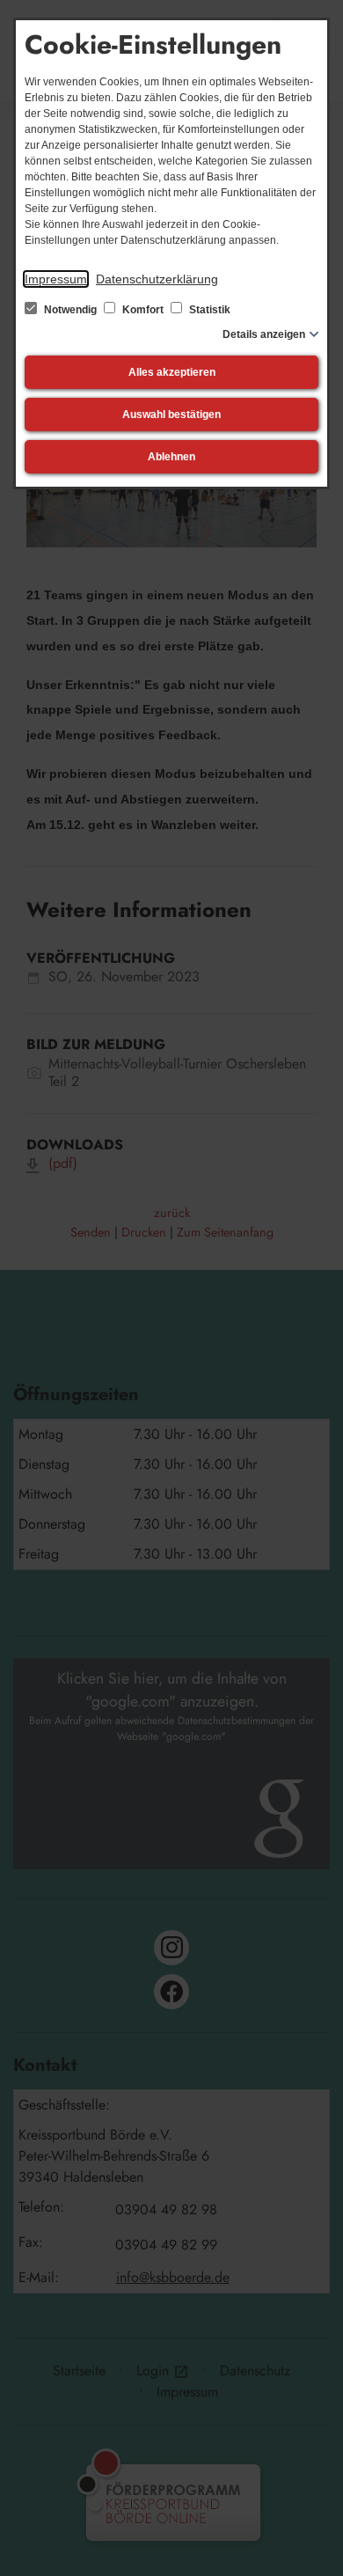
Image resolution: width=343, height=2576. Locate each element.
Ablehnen (171, 457)
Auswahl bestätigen (171, 415)
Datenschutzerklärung (157, 279)
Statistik (208, 310)
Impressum (56, 279)
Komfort (143, 310)
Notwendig (70, 310)
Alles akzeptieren (172, 372)
